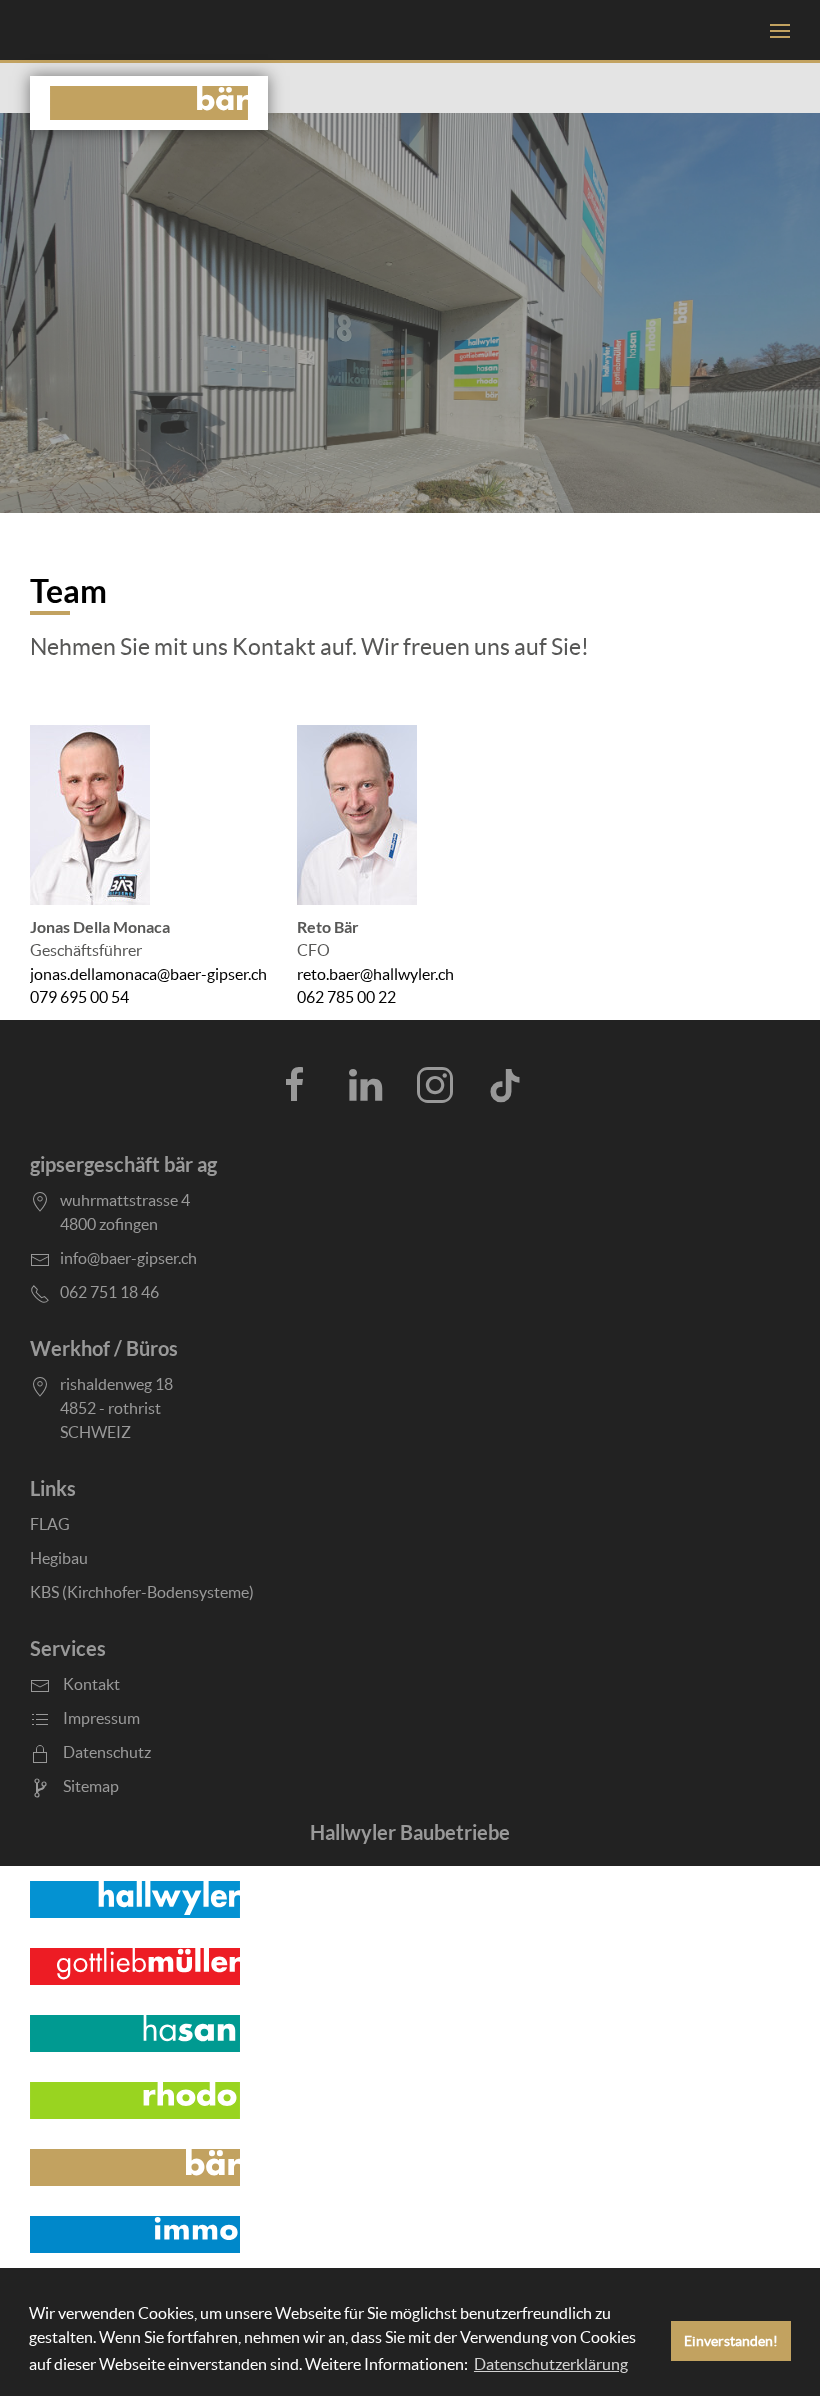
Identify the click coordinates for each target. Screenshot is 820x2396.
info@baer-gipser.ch (128, 1258)
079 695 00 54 (79, 997)
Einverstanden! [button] (731, 2341)
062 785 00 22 (346, 997)
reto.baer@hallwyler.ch (375, 974)
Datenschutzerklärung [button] (551, 2364)
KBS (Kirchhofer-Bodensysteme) (142, 1592)
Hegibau (59, 1558)
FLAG (50, 1524)
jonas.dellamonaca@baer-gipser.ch (148, 974)
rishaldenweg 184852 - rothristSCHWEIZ (116, 1408)
